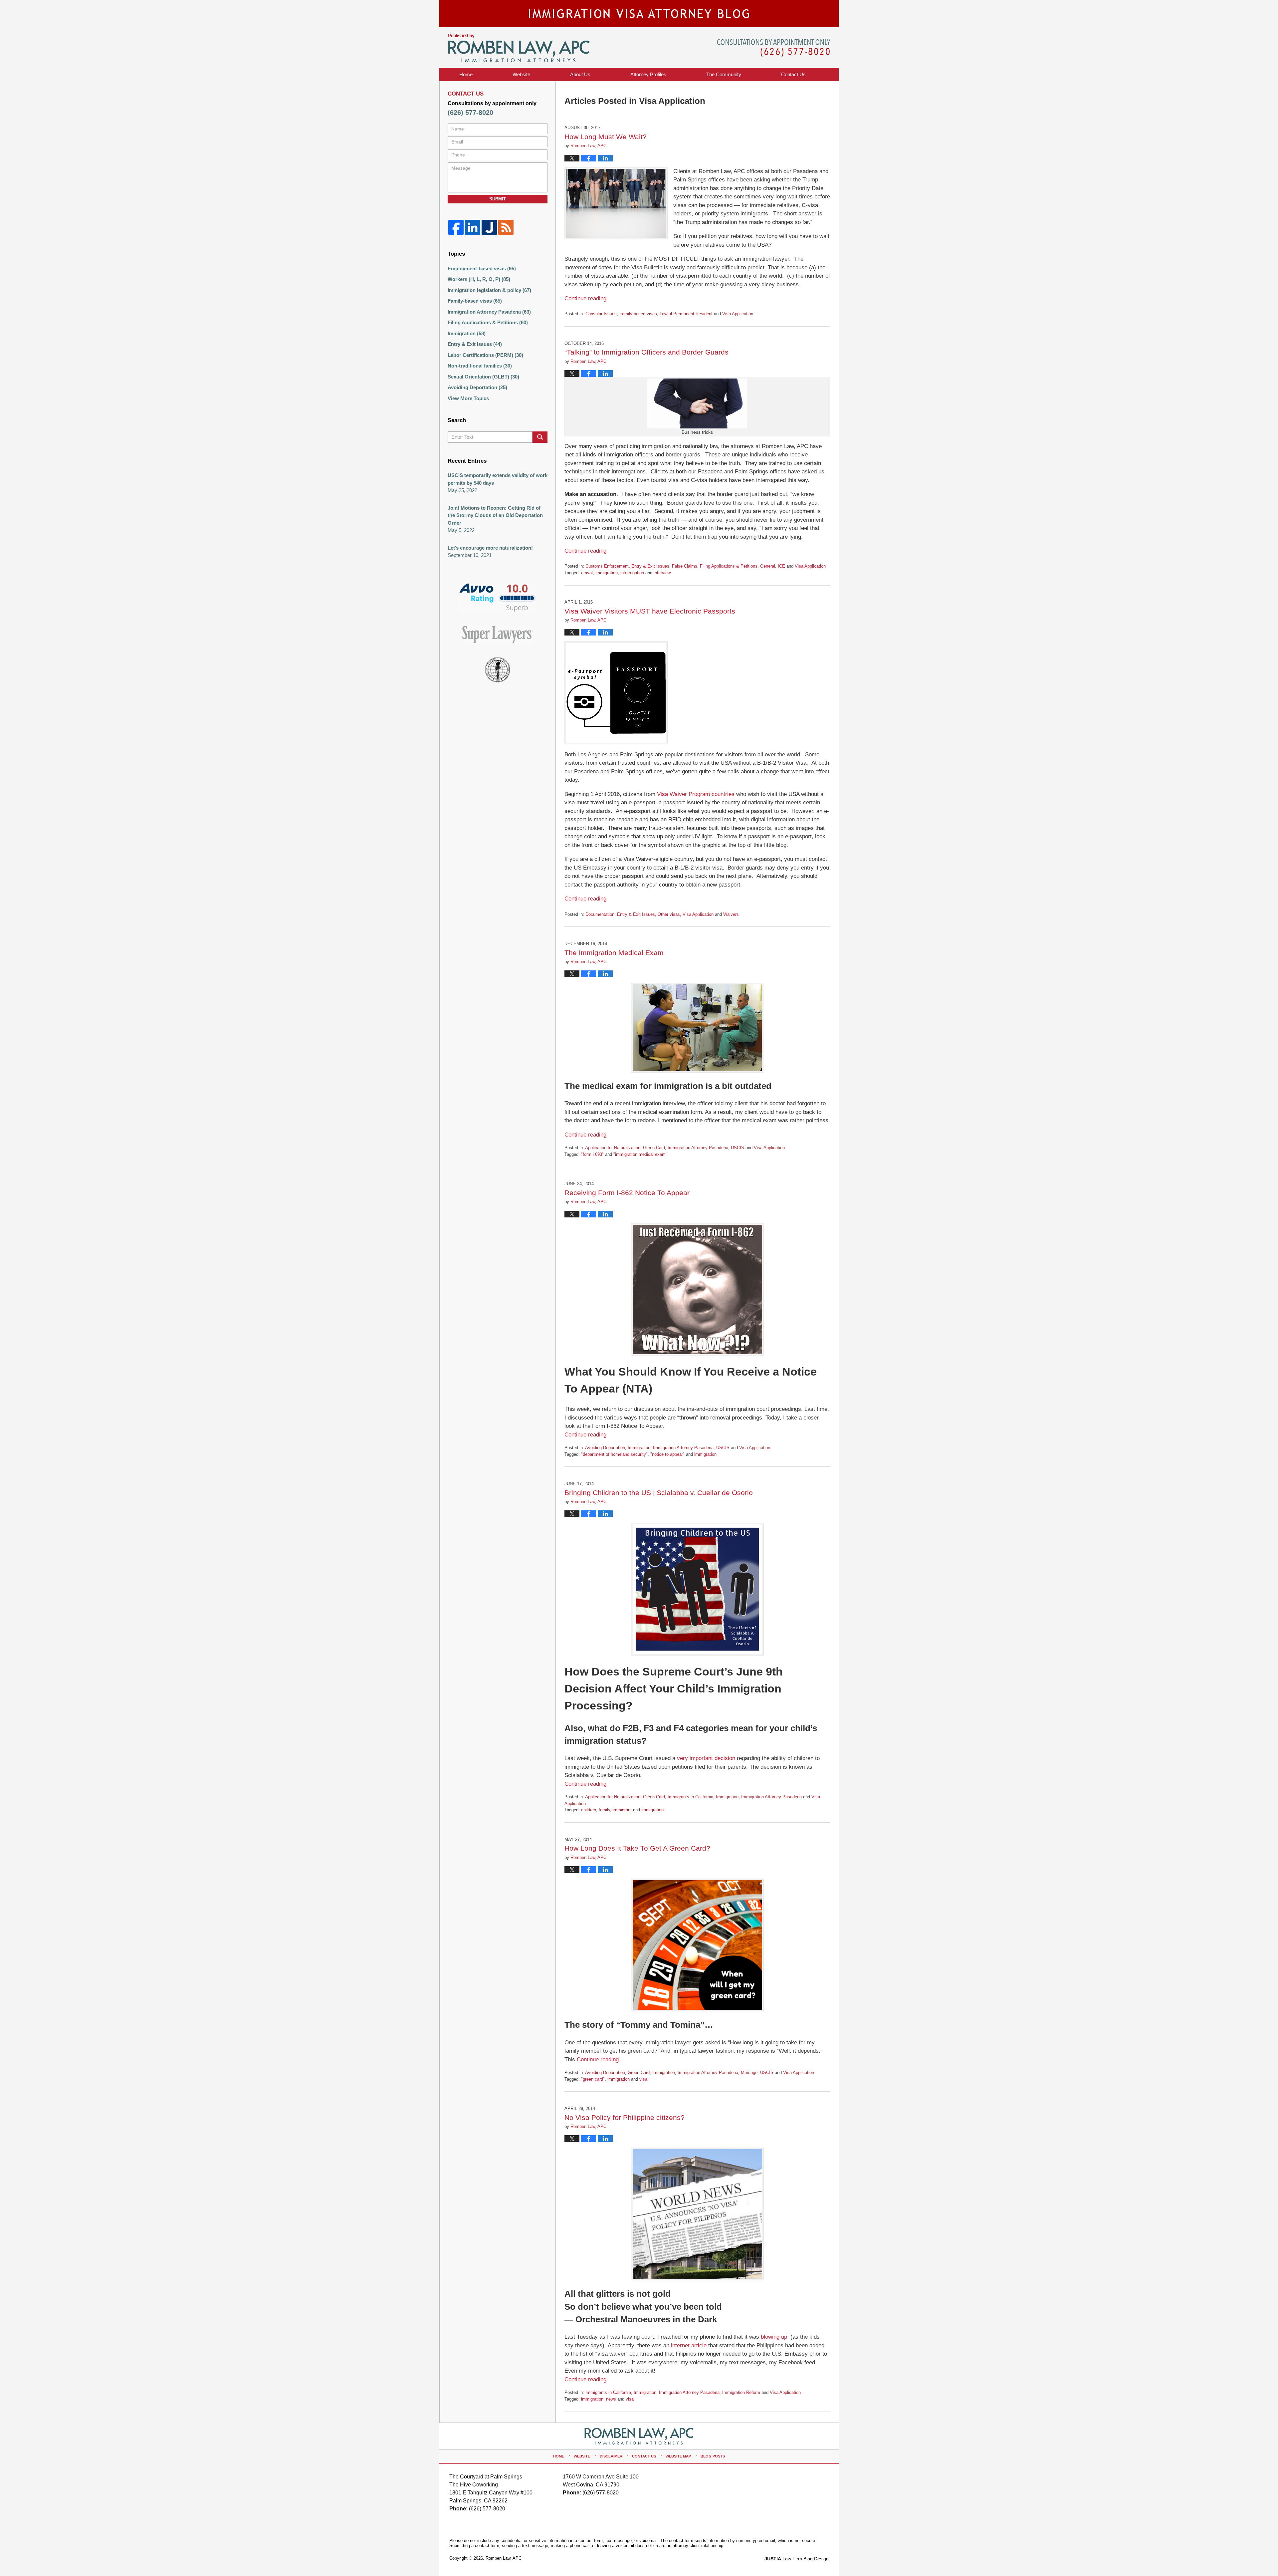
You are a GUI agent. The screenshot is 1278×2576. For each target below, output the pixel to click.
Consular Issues (601, 314)
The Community (724, 74)
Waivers (731, 914)
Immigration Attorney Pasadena (698, 1148)
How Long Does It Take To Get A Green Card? (637, 1848)
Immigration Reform (741, 2392)
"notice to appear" (667, 1454)
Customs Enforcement (607, 566)
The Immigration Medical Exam (614, 953)
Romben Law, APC (504, 2558)
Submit (498, 199)
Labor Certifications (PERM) (485, 355)
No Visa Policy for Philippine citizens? (625, 2117)
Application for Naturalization (613, 1148)
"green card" (593, 2079)
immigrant (622, 1810)
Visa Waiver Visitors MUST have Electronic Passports (650, 611)
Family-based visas (638, 314)
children (589, 1810)
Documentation (600, 914)
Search (540, 437)
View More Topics (468, 398)
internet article (689, 2345)
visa (643, 2079)
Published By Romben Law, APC (774, 48)
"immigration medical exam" (640, 1154)
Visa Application (738, 314)
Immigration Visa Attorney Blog (519, 48)
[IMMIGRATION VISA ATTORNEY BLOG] (639, 14)
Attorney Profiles (648, 74)
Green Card (654, 1148)
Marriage (749, 2072)
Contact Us (644, 2456)
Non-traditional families (480, 366)
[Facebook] (456, 227)
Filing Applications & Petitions (729, 566)
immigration (607, 573)
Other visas (669, 914)
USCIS (738, 1148)
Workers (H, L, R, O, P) (479, 279)
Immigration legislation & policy (489, 290)
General (768, 566)
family (604, 1810)
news (611, 2399)
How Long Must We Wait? (606, 137)
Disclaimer (611, 2456)
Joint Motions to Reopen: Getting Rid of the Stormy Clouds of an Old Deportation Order (495, 515)
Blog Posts (713, 2456)
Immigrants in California (690, 1797)
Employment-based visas (482, 268)
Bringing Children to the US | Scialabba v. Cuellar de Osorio (659, 1493)
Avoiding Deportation (605, 1448)
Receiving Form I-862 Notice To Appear (627, 1193)
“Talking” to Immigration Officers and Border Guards (646, 352)
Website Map (678, 2456)
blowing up (774, 2337)
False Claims (685, 566)
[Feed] (506, 227)
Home (466, 74)
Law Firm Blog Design (797, 2559)
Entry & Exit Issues (650, 566)
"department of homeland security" (614, 1454)
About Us (580, 74)
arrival (587, 573)
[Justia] (489, 227)
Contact (793, 74)
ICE (781, 566)
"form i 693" (592, 1154)
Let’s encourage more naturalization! (490, 548)
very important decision (706, 1758)
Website (521, 74)
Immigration (639, 1448)
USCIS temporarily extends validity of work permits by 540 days (498, 479)
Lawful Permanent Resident (686, 314)
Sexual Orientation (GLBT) (483, 377)
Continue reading (585, 298)
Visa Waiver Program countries (696, 794)
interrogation (632, 573)
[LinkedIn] (473, 227)
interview (662, 573)
